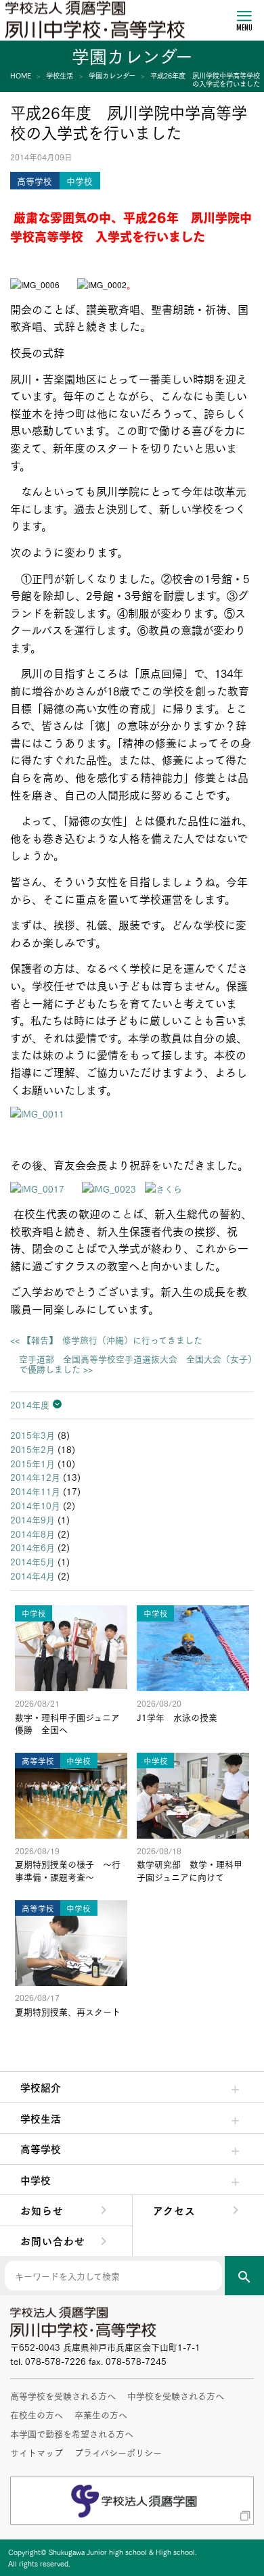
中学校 (36, 2180)
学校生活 (41, 2118)
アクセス (174, 2210)
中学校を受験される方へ (176, 2395)
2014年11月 (35, 1491)
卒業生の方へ (101, 2414)
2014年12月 (35, 1477)
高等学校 (41, 2148)
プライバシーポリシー (118, 2452)
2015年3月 (32, 1435)
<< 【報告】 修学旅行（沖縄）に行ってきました (106, 1340)
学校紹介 (41, 2087)
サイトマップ (37, 2452)
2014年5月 (32, 1561)
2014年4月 (32, 1575)
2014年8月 (32, 1534)
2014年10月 (35, 1505)
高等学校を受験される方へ (63, 2395)
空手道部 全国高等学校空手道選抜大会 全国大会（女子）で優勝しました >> (136, 1364)
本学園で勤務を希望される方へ (72, 2433)
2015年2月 (32, 1449)
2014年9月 (32, 1519)
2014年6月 (32, 1547)
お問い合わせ (53, 2240)
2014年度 (30, 1404)
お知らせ (42, 2210)
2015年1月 (32, 1463)
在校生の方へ (37, 2414)
